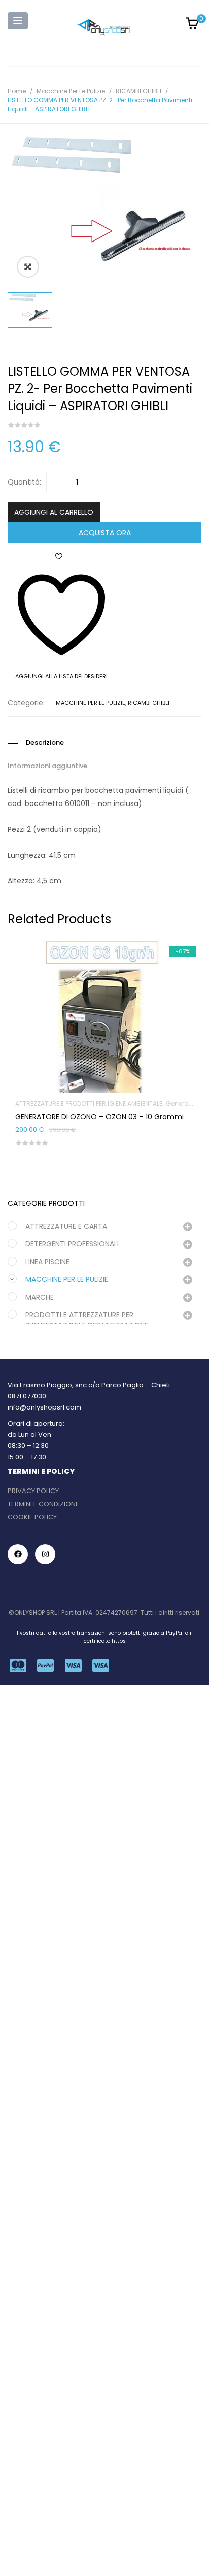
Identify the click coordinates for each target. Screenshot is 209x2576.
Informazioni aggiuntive (47, 766)
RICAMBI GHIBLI (138, 91)
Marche (40, 1297)
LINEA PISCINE (47, 1262)
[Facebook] (18, 1554)
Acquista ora (105, 533)
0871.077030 (27, 1396)
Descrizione (45, 743)
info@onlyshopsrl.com (44, 1407)
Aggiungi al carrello (54, 512)
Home (17, 91)
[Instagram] (45, 1554)
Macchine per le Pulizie (71, 91)
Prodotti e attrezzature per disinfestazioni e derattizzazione (87, 1320)
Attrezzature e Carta (66, 1226)
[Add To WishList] (104, 988)
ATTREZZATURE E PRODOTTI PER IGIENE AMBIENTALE (89, 1103)
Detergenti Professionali (72, 1244)
